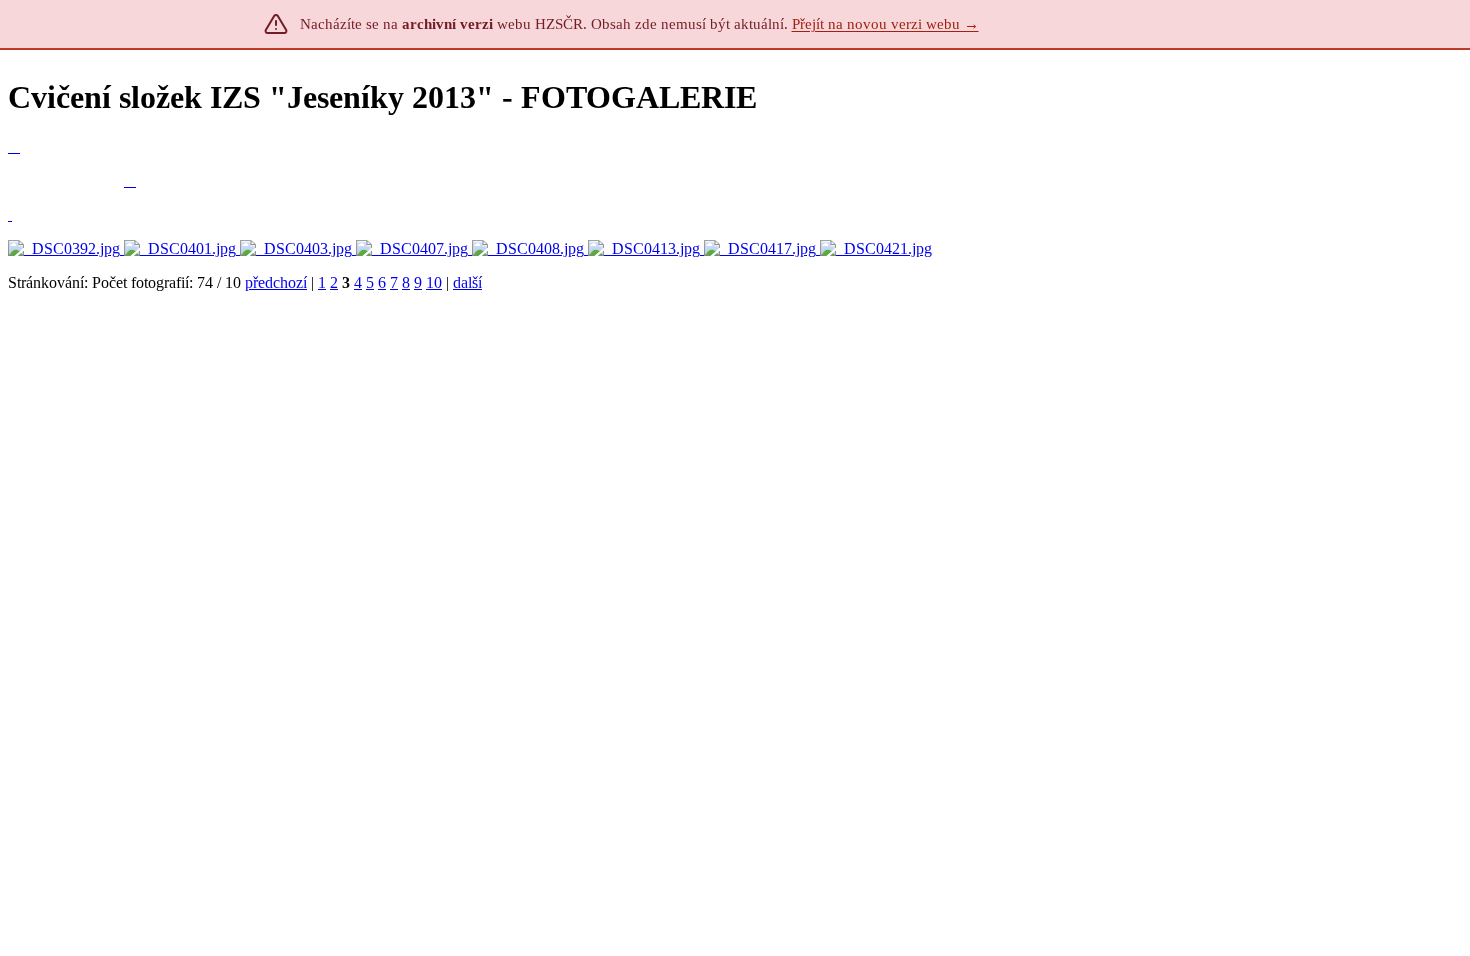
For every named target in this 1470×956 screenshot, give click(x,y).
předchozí (276, 282)
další (467, 282)
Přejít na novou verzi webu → (885, 24)
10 (434, 282)
